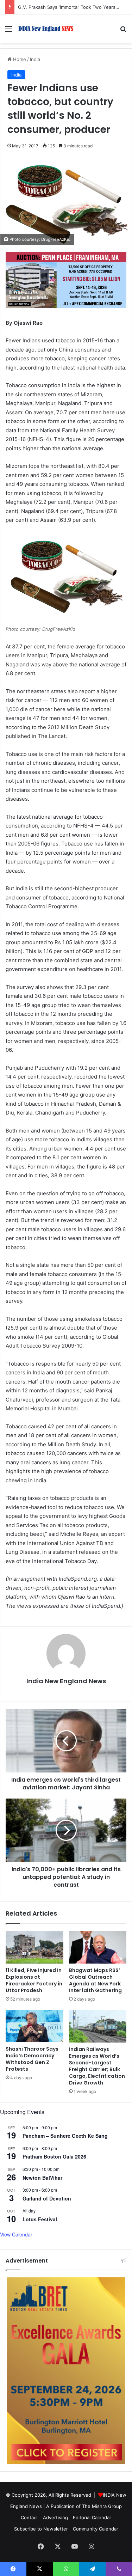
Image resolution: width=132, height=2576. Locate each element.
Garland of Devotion (47, 2198)
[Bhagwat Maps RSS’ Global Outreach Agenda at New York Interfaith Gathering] (98, 1947)
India (35, 59)
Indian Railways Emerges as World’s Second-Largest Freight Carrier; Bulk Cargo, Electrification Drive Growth (97, 2066)
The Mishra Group (102, 2506)
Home (19, 59)
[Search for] (123, 31)
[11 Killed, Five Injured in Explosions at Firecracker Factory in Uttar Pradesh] (34, 1947)
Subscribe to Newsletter (41, 2529)
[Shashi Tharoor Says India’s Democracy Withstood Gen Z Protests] (34, 2026)
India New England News (66, 1681)
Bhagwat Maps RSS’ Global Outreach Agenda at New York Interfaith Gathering (95, 1980)
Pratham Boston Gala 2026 (54, 2156)
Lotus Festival (40, 2219)
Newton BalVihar (42, 2178)
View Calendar (16, 2234)
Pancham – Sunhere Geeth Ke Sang (65, 2136)
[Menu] (9, 31)
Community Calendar (96, 2529)
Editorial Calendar (92, 2517)
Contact (29, 2517)
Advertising (55, 2517)
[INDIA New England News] (46, 29)
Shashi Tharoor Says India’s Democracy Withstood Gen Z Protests (32, 2059)
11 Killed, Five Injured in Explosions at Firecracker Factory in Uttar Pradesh (34, 1980)
